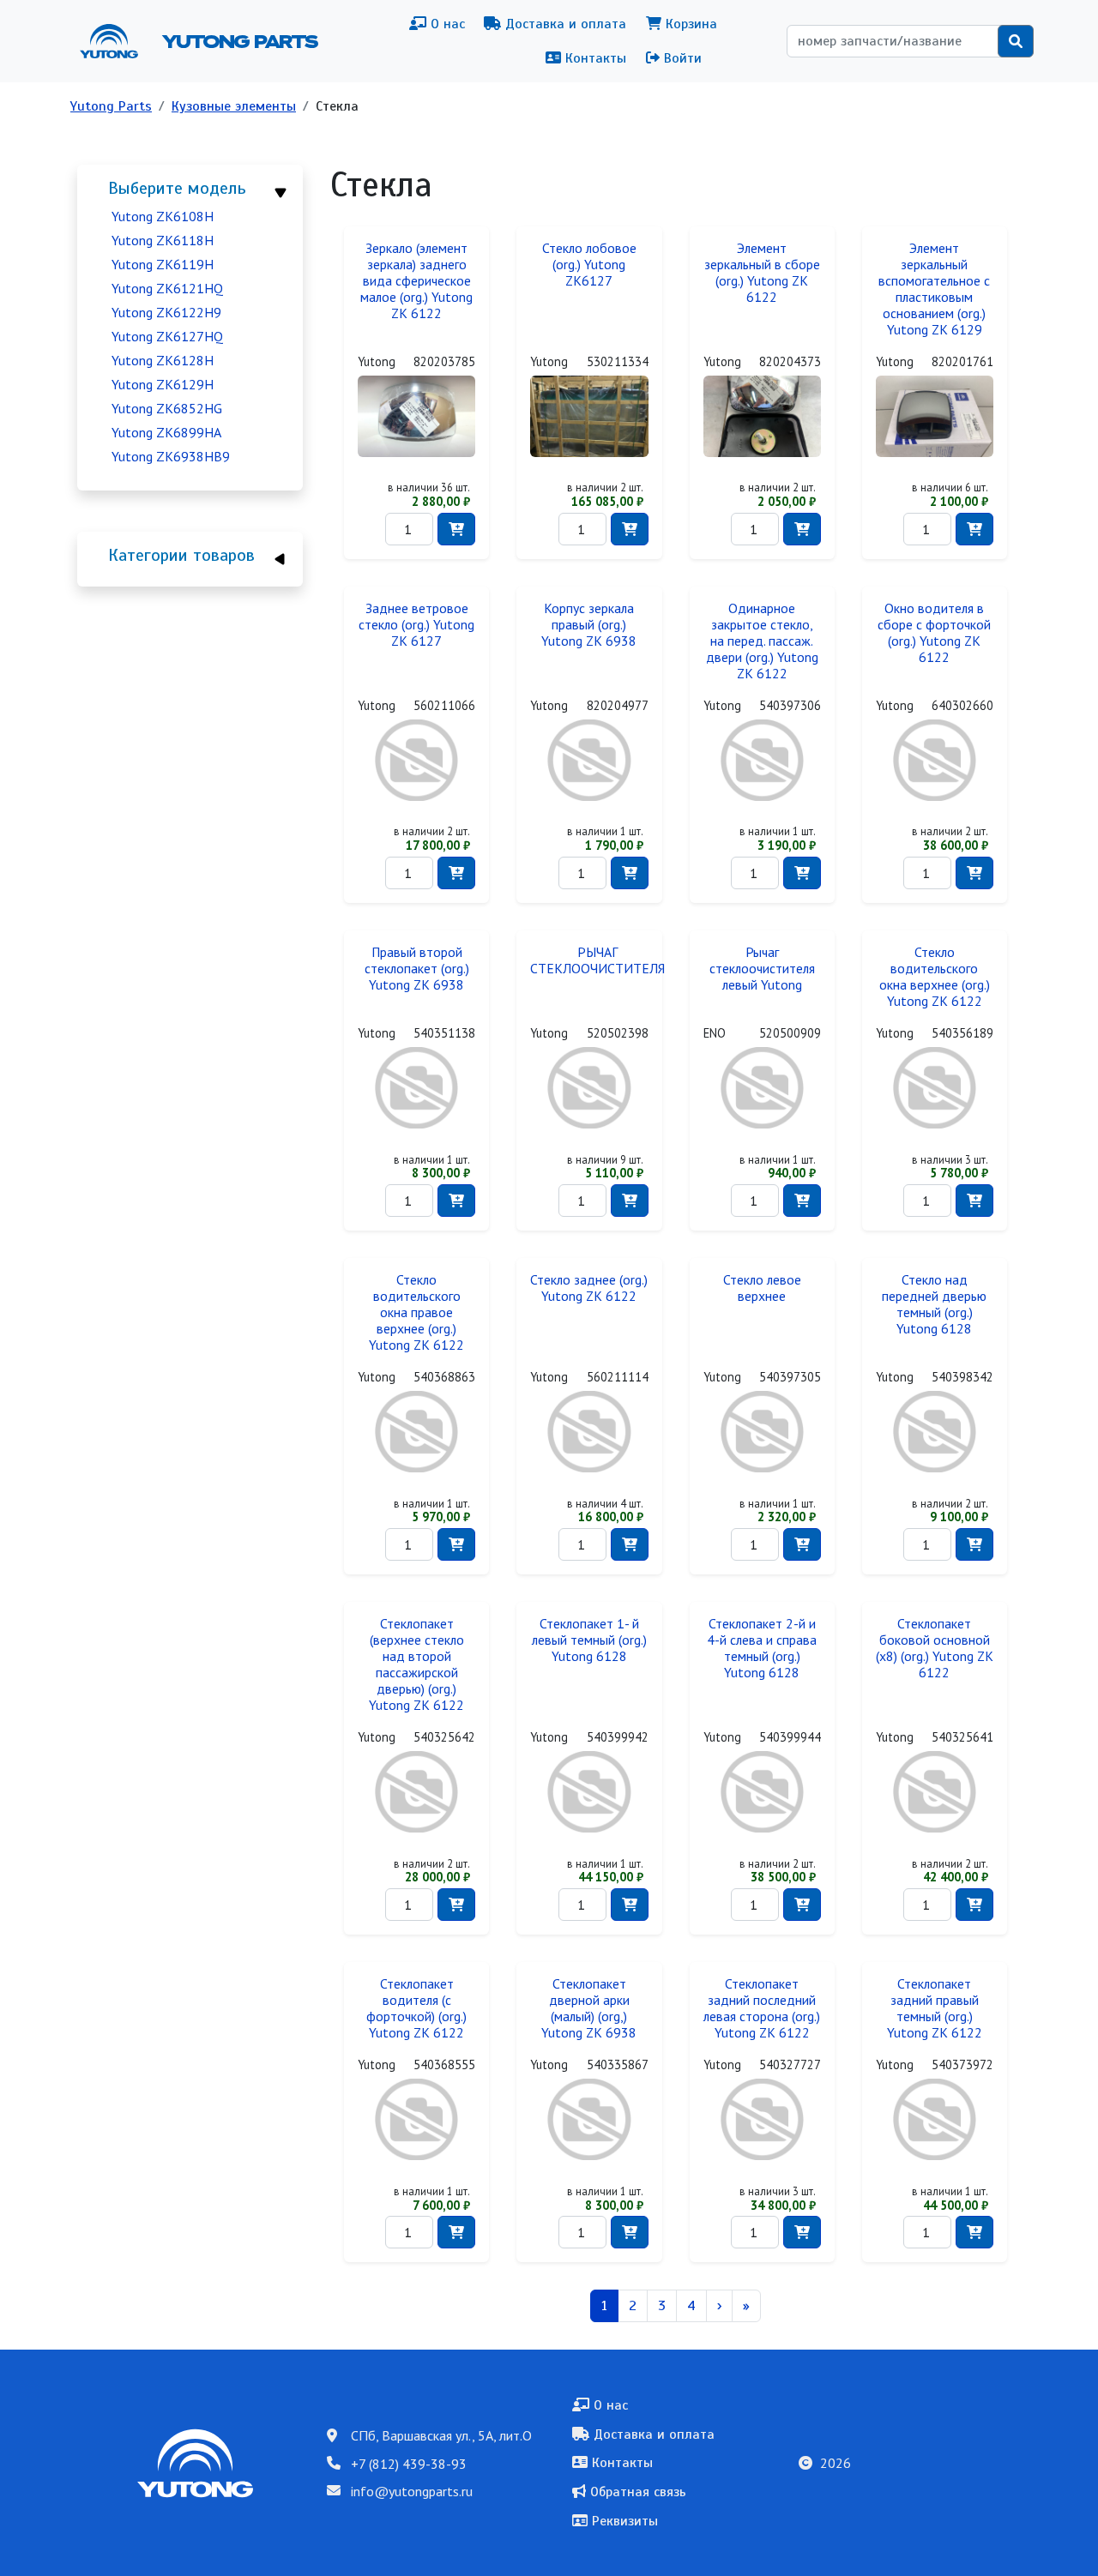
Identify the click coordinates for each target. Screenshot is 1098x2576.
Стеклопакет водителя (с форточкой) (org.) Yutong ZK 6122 (416, 2008)
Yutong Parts (238, 41)
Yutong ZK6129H (163, 384)
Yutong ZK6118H (163, 240)
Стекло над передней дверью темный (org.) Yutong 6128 (934, 1304)
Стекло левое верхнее (762, 1288)
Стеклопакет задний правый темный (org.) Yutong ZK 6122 (935, 2008)
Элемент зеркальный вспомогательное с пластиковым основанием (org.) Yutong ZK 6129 (934, 289)
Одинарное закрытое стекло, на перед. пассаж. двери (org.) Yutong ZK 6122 (762, 641)
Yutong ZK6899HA (166, 432)
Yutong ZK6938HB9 (171, 456)
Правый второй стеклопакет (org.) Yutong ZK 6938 (417, 969)
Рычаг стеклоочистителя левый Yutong (762, 969)
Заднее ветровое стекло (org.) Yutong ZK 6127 (416, 625)
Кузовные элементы (234, 106)
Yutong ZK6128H (163, 360)
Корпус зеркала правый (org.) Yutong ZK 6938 (589, 625)
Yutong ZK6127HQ (167, 336)
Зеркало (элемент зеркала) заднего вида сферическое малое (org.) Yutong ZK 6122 (416, 281)
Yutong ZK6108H (163, 216)
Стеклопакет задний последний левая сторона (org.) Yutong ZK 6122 (762, 2008)
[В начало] (116, 41)
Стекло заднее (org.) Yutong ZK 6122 (589, 1288)
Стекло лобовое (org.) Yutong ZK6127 (589, 265)
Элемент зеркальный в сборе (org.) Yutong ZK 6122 (762, 273)
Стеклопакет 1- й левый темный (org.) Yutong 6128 (589, 1640)
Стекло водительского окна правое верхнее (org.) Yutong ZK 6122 (416, 1312)
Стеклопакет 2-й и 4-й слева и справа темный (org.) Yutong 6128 (762, 1648)
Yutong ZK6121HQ (167, 288)
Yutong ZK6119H (163, 264)
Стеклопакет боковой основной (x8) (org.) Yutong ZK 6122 (935, 1648)
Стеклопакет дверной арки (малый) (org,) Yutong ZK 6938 (589, 2008)
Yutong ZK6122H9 (166, 312)
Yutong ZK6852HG (167, 408)
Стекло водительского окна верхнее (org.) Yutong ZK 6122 (935, 977)
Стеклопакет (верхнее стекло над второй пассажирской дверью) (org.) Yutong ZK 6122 (416, 1664)
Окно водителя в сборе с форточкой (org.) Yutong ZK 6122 (934, 633)
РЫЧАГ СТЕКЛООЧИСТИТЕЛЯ (597, 960)
